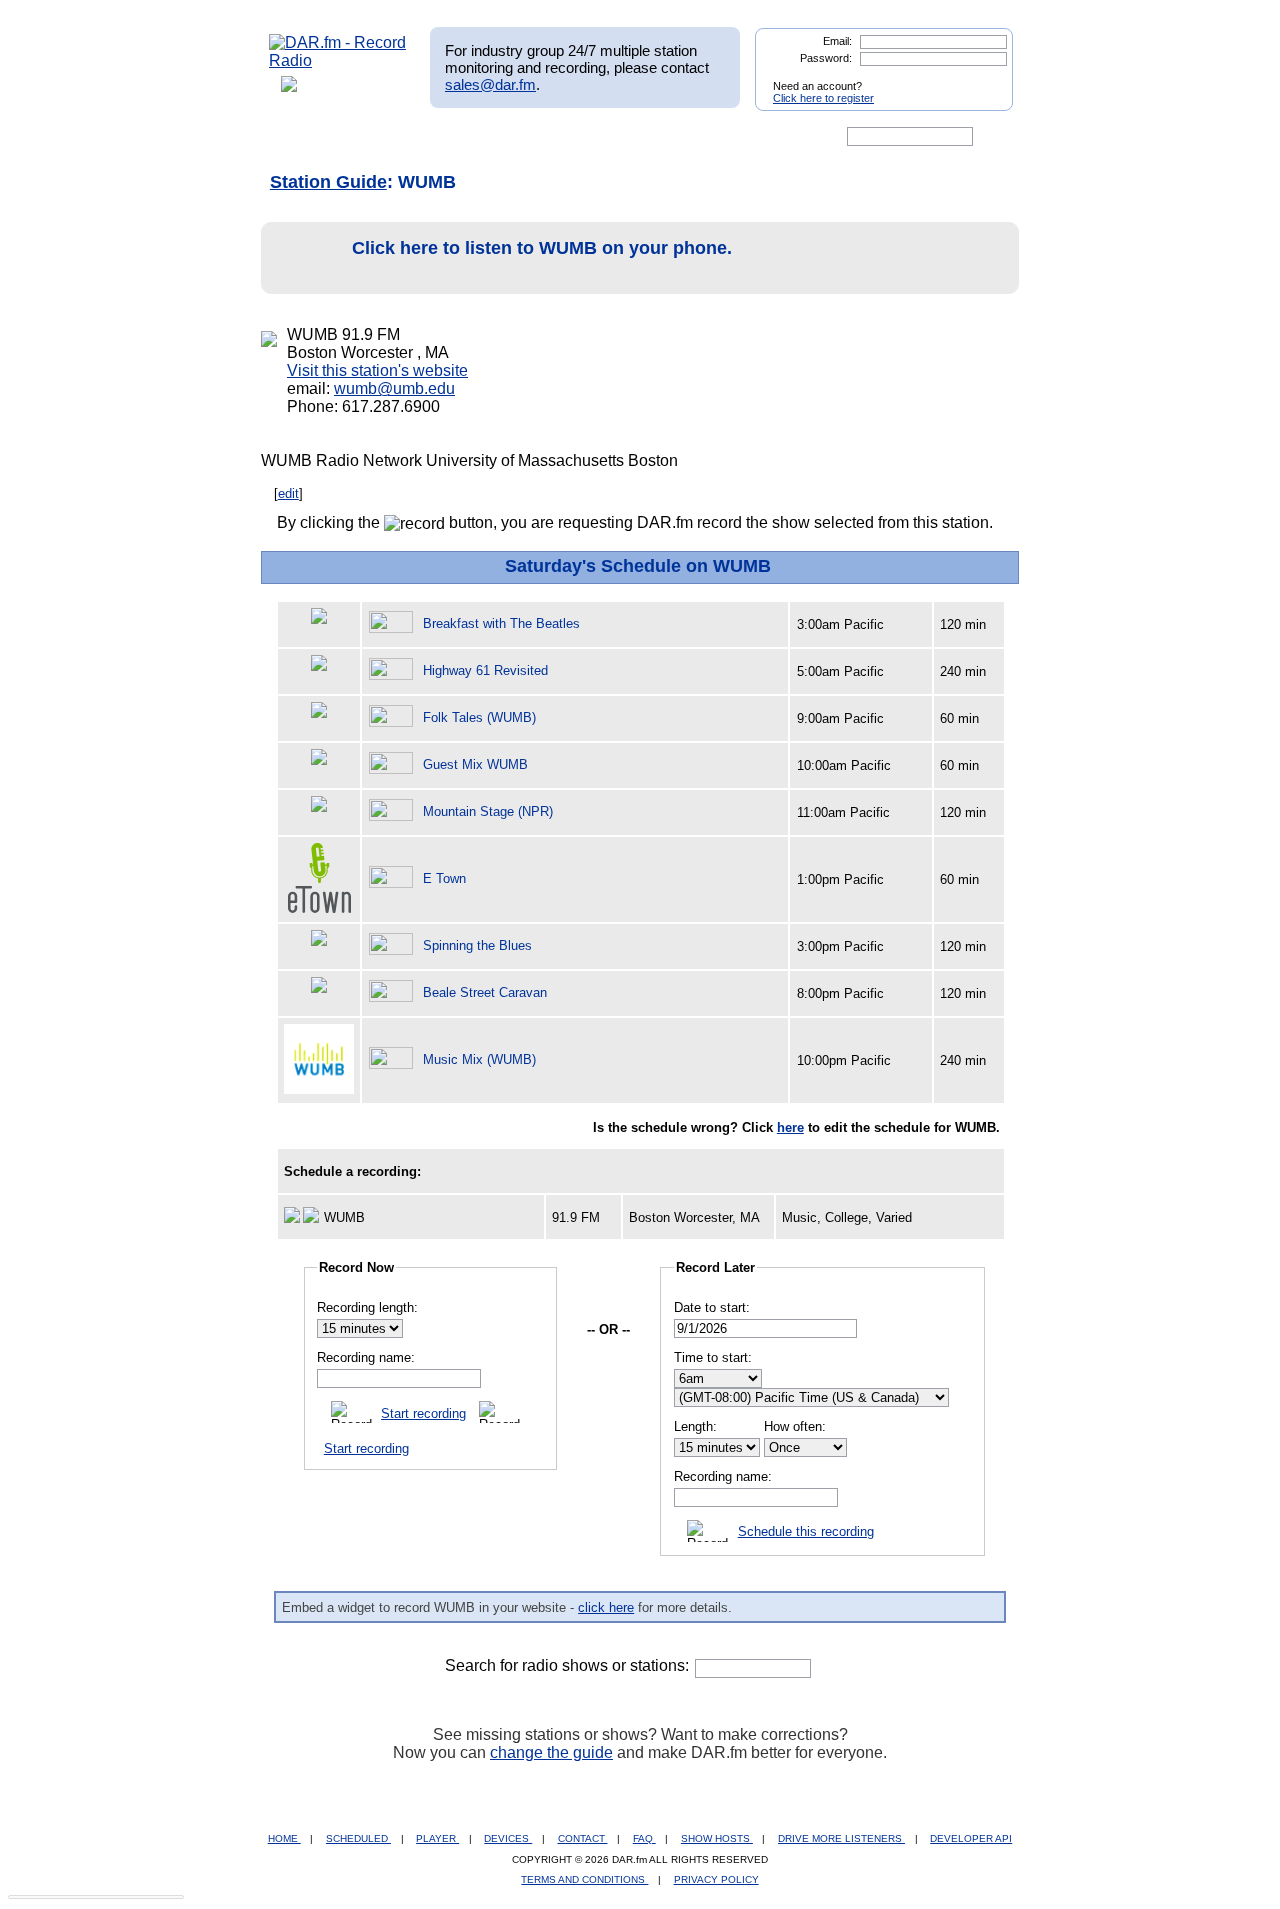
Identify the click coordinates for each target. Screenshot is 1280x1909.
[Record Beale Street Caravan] (394, 992)
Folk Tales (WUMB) (479, 717)
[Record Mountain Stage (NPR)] (394, 811)
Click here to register (823, 98)
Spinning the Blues (477, 945)
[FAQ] (657, 137)
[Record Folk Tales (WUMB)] (394, 717)
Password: (826, 58)
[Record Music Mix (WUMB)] (394, 1059)
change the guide (551, 1752)
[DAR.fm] (338, 60)
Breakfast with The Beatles (501, 623)
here (790, 1127)
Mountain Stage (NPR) (488, 811)
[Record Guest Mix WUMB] (394, 764)
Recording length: (367, 1307)
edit (288, 493)
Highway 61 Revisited (485, 670)
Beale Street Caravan (485, 992)
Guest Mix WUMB (475, 764)
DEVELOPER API (971, 1838)
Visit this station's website (377, 370)
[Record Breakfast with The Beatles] (394, 623)
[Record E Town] (394, 878)
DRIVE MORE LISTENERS (841, 1838)
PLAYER (437, 1838)
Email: (837, 41)
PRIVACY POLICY (716, 1879)
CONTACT (583, 1838)
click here (606, 1607)
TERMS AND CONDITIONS (584, 1879)
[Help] (581, 137)
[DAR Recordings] (401, 137)
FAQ (644, 1838)
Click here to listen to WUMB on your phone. (542, 248)
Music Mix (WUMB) (479, 1059)
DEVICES (508, 1838)
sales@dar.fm (490, 84)
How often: (795, 1426)
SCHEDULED (358, 1838)
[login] (982, 78)
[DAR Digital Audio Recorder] (303, 137)
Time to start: (713, 1357)
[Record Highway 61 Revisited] (394, 670)
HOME (284, 1838)
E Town (444, 878)
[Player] (498, 137)
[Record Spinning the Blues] (394, 945)
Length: (695, 1426)
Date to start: (712, 1307)
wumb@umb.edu (394, 388)
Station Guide (328, 182)
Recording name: (366, 1357)
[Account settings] (736, 137)
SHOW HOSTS (717, 1838)
